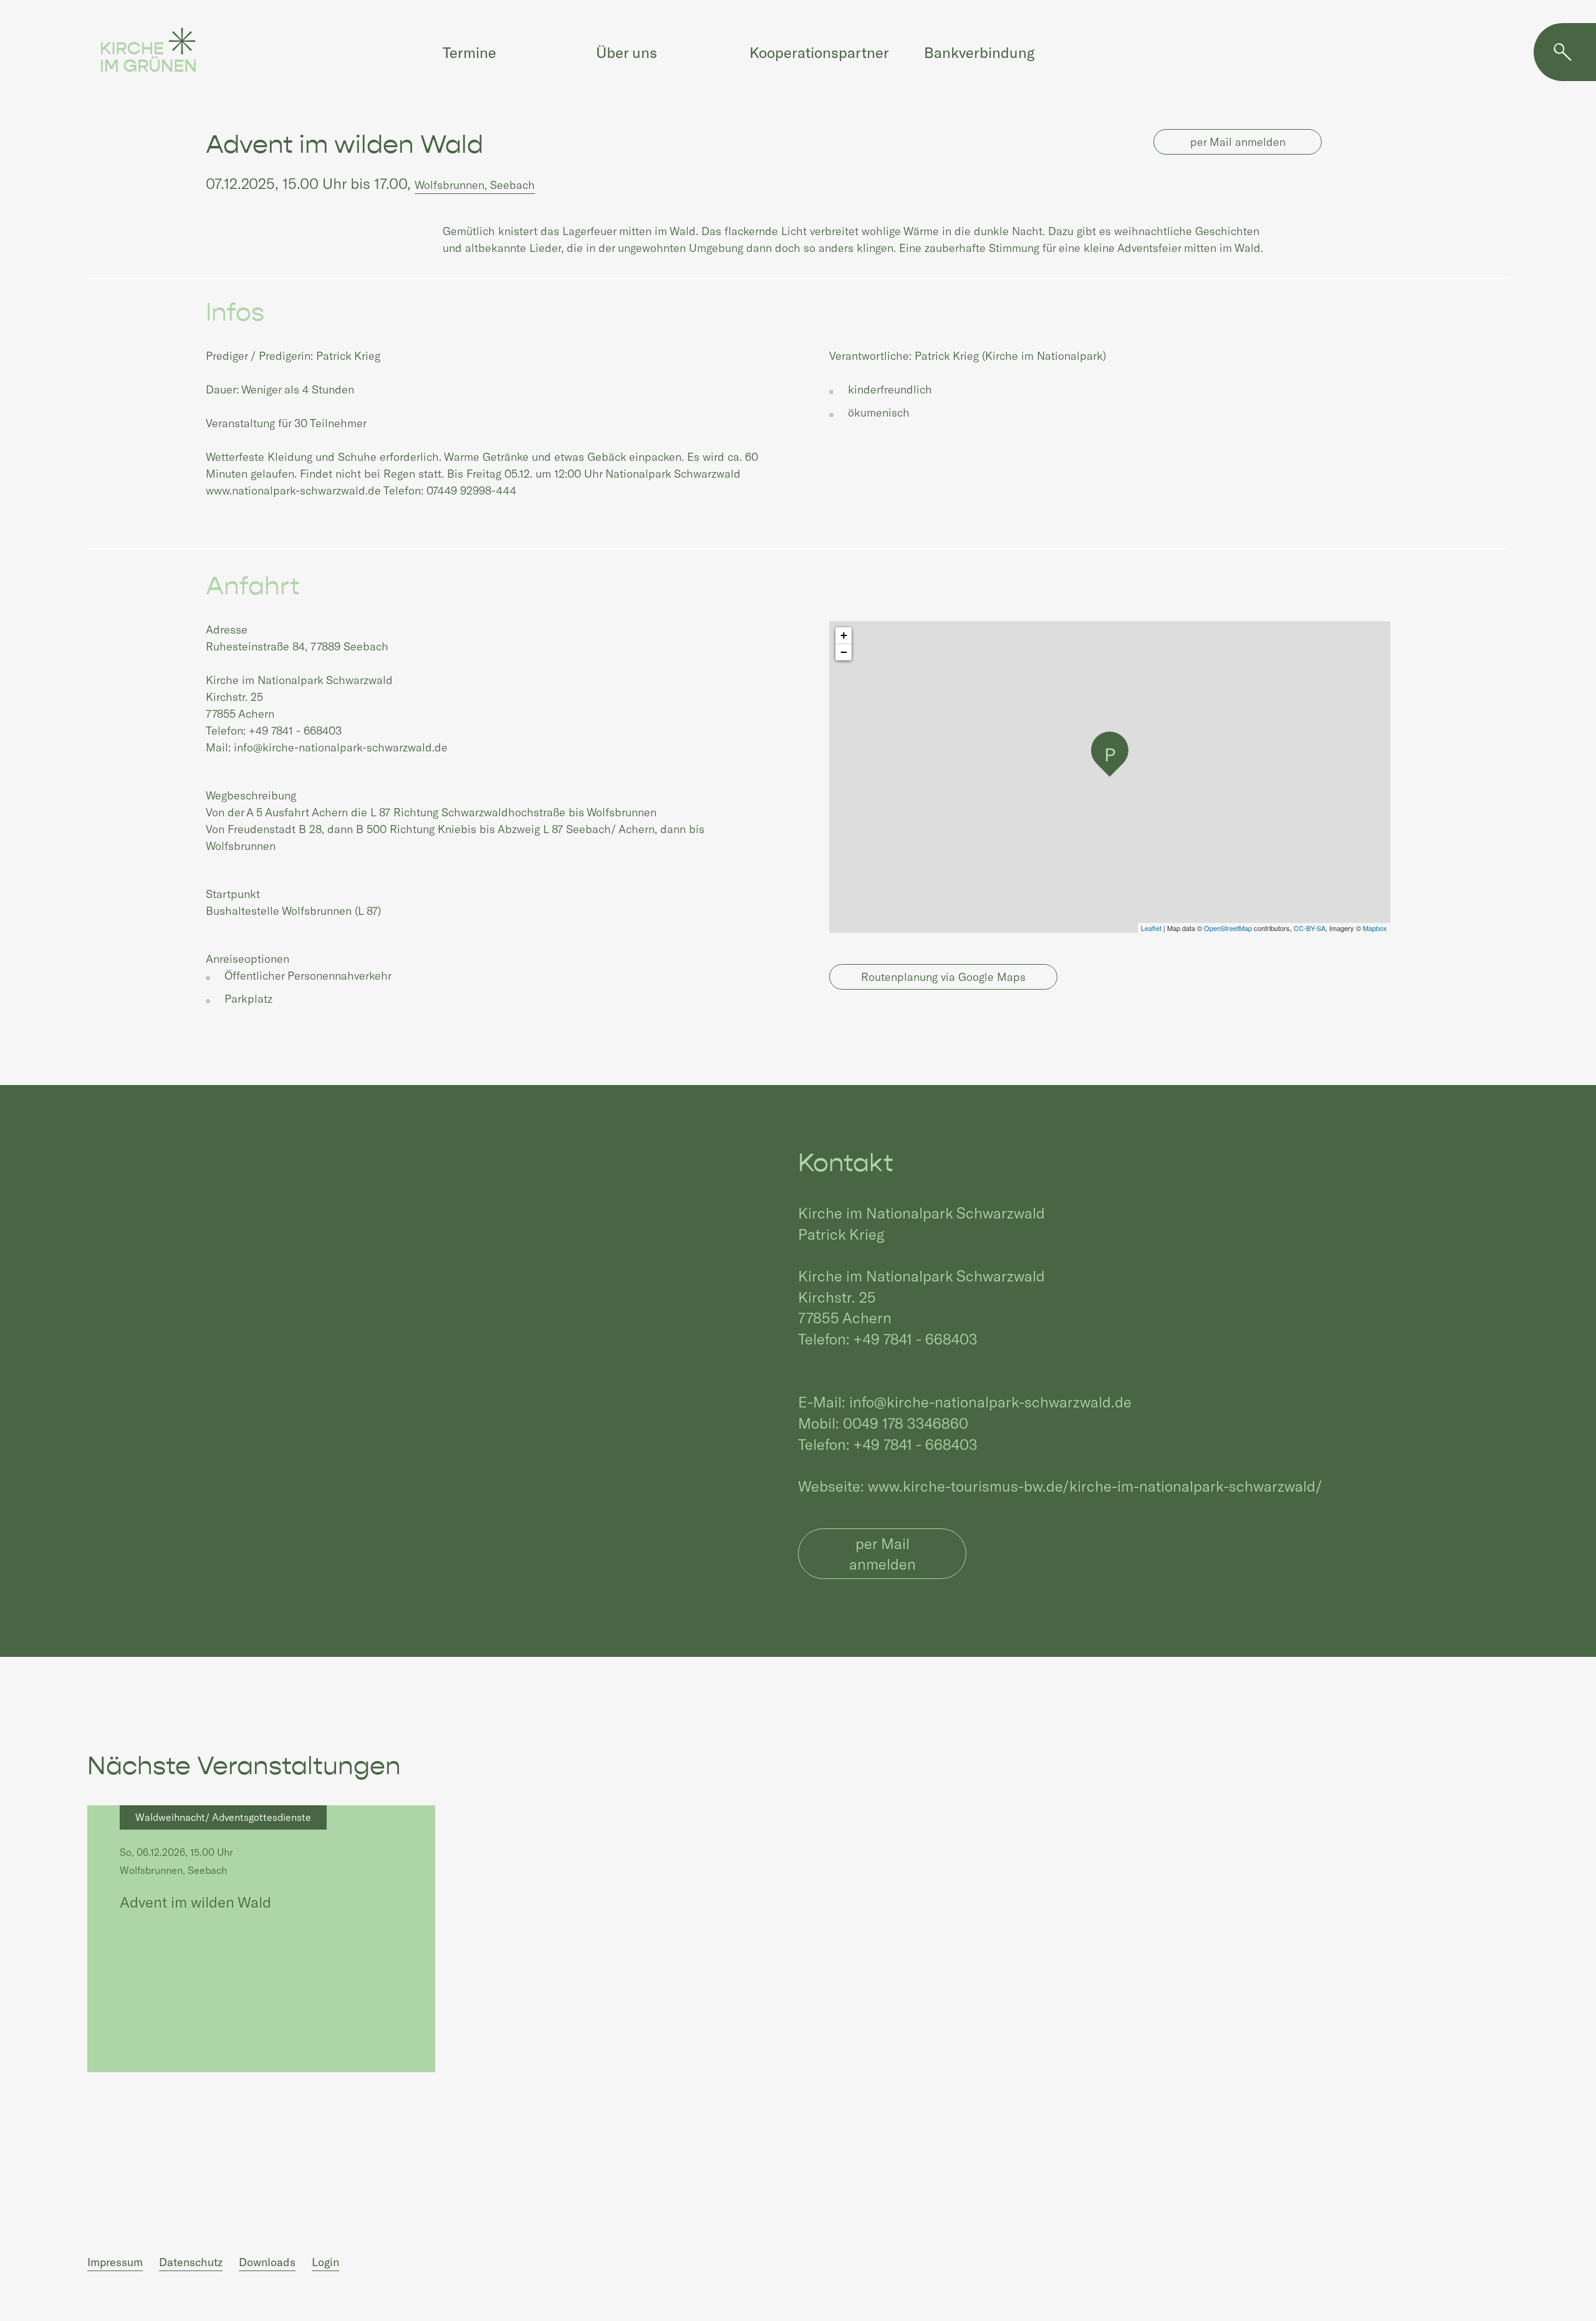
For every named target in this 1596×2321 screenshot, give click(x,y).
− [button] (844, 652)
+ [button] (844, 635)
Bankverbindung (979, 52)
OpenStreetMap (1228, 928)
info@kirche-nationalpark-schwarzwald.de (990, 1402)
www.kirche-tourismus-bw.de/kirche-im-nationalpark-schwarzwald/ (1095, 1486)
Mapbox (1375, 928)
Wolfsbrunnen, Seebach (475, 185)
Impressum (115, 2262)
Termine (469, 52)
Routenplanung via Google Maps (943, 977)
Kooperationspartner (819, 52)
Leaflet (1151, 928)
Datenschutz (191, 2262)
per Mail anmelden (1238, 142)
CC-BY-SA (1310, 928)
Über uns (627, 52)
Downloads (267, 2262)
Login (325, 2262)
